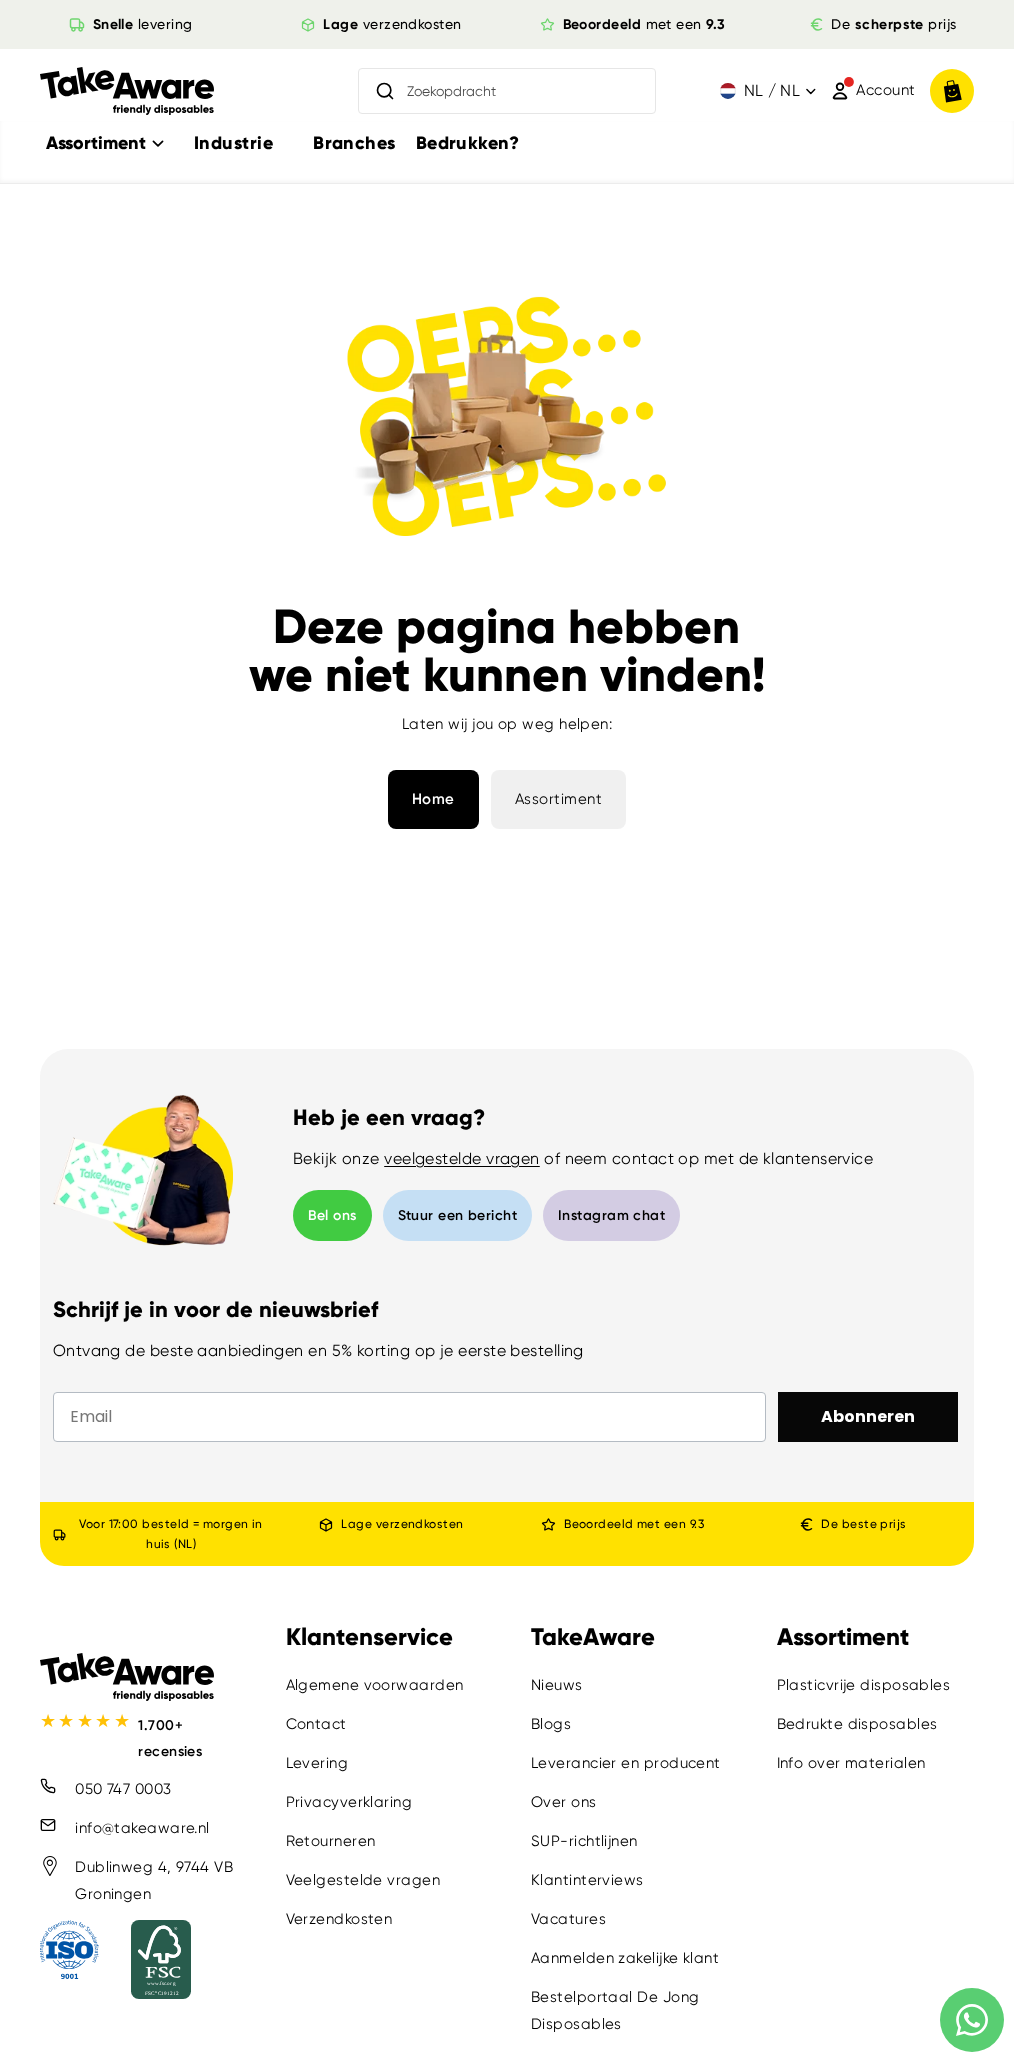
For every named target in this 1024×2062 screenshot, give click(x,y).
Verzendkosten (339, 1920)
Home (433, 799)
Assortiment (559, 799)
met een (644, 24)
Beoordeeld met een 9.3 (634, 1524)
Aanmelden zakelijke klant (625, 1959)
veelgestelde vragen (462, 1158)
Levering (317, 1764)
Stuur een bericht (458, 1215)
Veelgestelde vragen (363, 1881)
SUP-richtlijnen (584, 1842)
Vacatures (568, 1920)
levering (142, 24)
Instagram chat (611, 1215)
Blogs (551, 1725)
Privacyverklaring (349, 1803)
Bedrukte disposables (857, 1725)
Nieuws (557, 1686)
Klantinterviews (587, 1881)
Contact (316, 1725)
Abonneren (868, 1416)
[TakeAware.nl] (127, 91)
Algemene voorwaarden (375, 1686)
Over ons (564, 1803)
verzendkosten (392, 24)
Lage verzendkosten (402, 1524)
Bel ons (332, 1215)
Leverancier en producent (626, 1764)
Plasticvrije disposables (864, 1686)
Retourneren (331, 1842)
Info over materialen (851, 1764)
